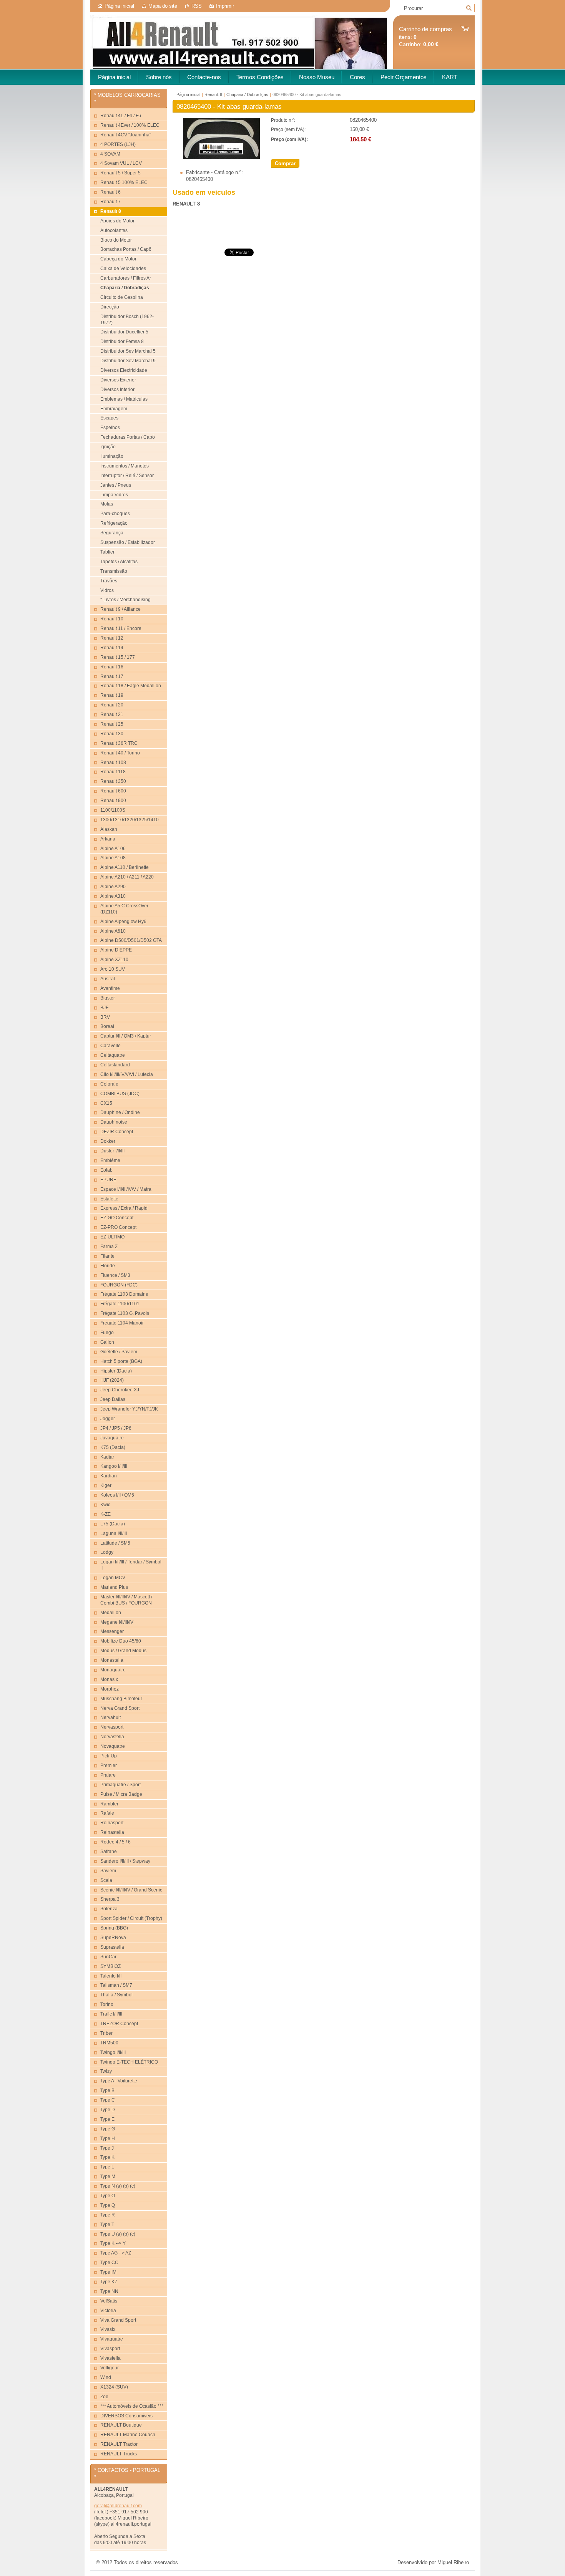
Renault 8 (213, 94)
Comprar (285, 163)
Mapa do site (163, 6)
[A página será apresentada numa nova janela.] (221, 158)
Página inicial (119, 6)
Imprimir (225, 6)
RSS (197, 6)
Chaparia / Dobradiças (247, 94)
